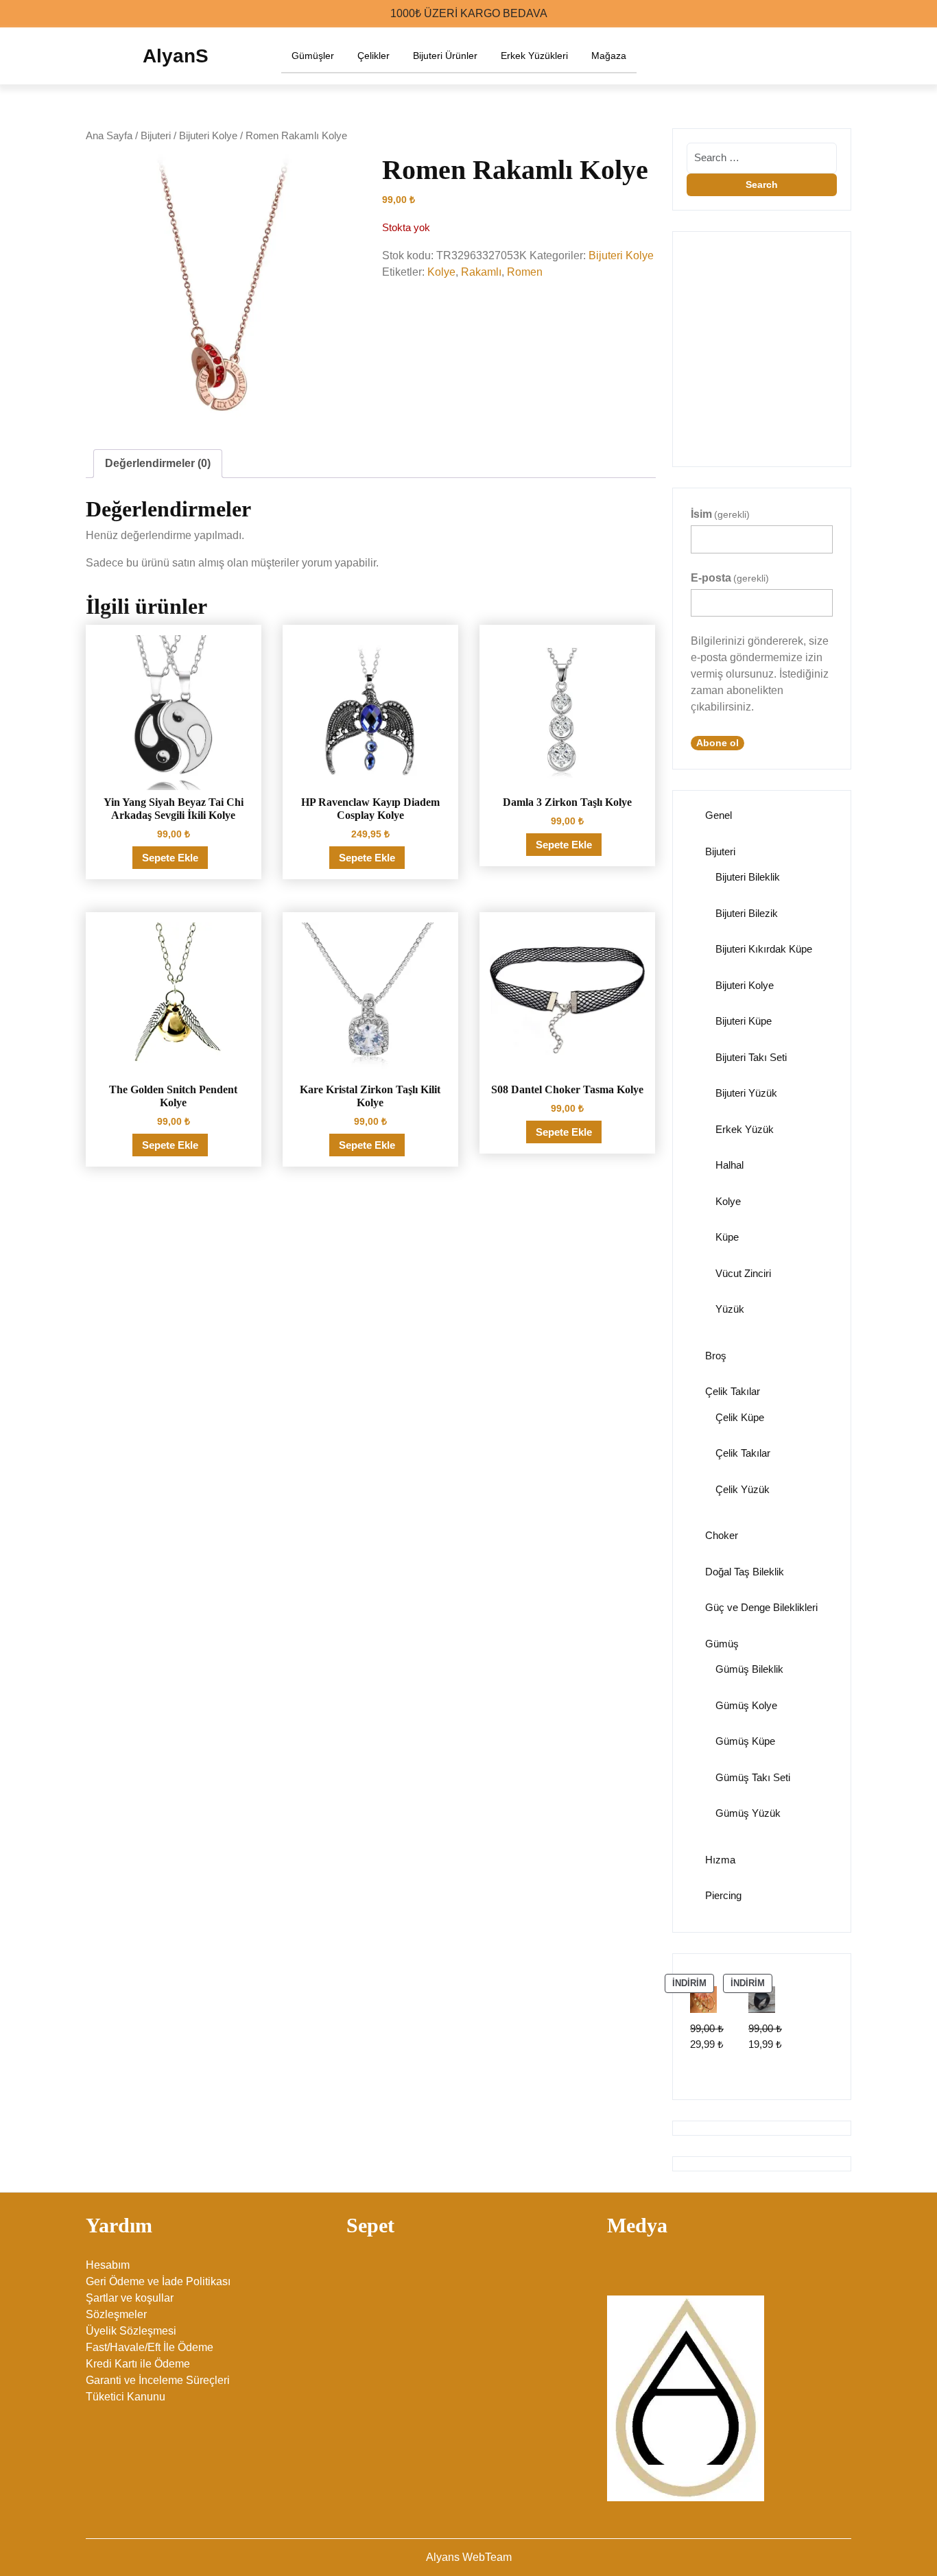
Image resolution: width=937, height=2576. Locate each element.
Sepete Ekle (170, 858)
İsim (720, 514)
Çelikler (373, 56)
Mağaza (609, 56)
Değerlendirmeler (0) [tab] (158, 463)
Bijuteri (156, 136)
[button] (692, 342)
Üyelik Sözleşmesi (131, 2331)
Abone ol (717, 743)
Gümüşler (313, 56)
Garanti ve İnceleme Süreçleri (158, 2380)
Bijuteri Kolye (208, 136)
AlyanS (176, 56)
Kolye (441, 272)
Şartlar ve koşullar (130, 2298)
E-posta (730, 578)
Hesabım (108, 2265)
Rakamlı (481, 272)
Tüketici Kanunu (126, 2397)
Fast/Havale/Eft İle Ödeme (150, 2347)
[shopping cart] (846, 56)
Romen (525, 272)
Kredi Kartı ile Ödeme (138, 2364)
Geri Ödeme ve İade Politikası (158, 2281)
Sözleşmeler (116, 2314)
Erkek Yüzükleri (534, 56)
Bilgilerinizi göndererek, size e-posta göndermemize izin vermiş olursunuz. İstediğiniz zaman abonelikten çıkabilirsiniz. (760, 674)
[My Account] (820, 56)
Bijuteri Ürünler (445, 56)
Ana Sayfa (109, 136)
